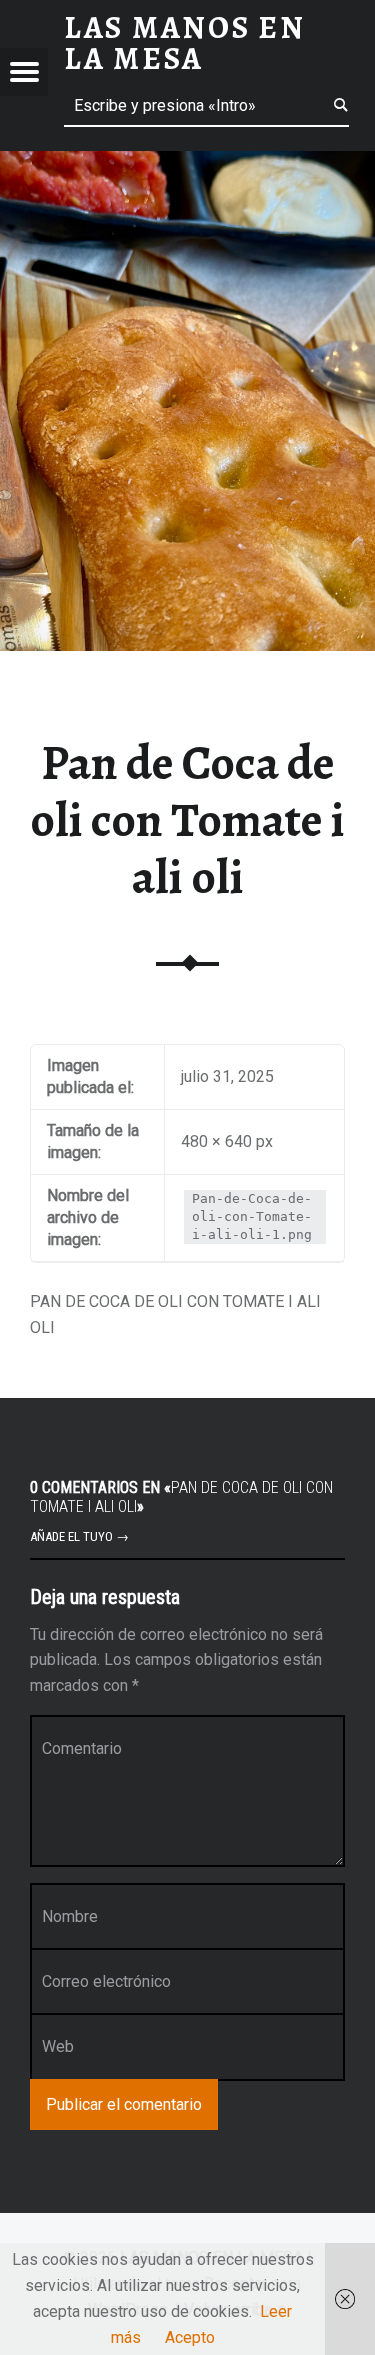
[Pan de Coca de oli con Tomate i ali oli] (187, 163)
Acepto (190, 2337)
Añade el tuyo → (79, 1536)
